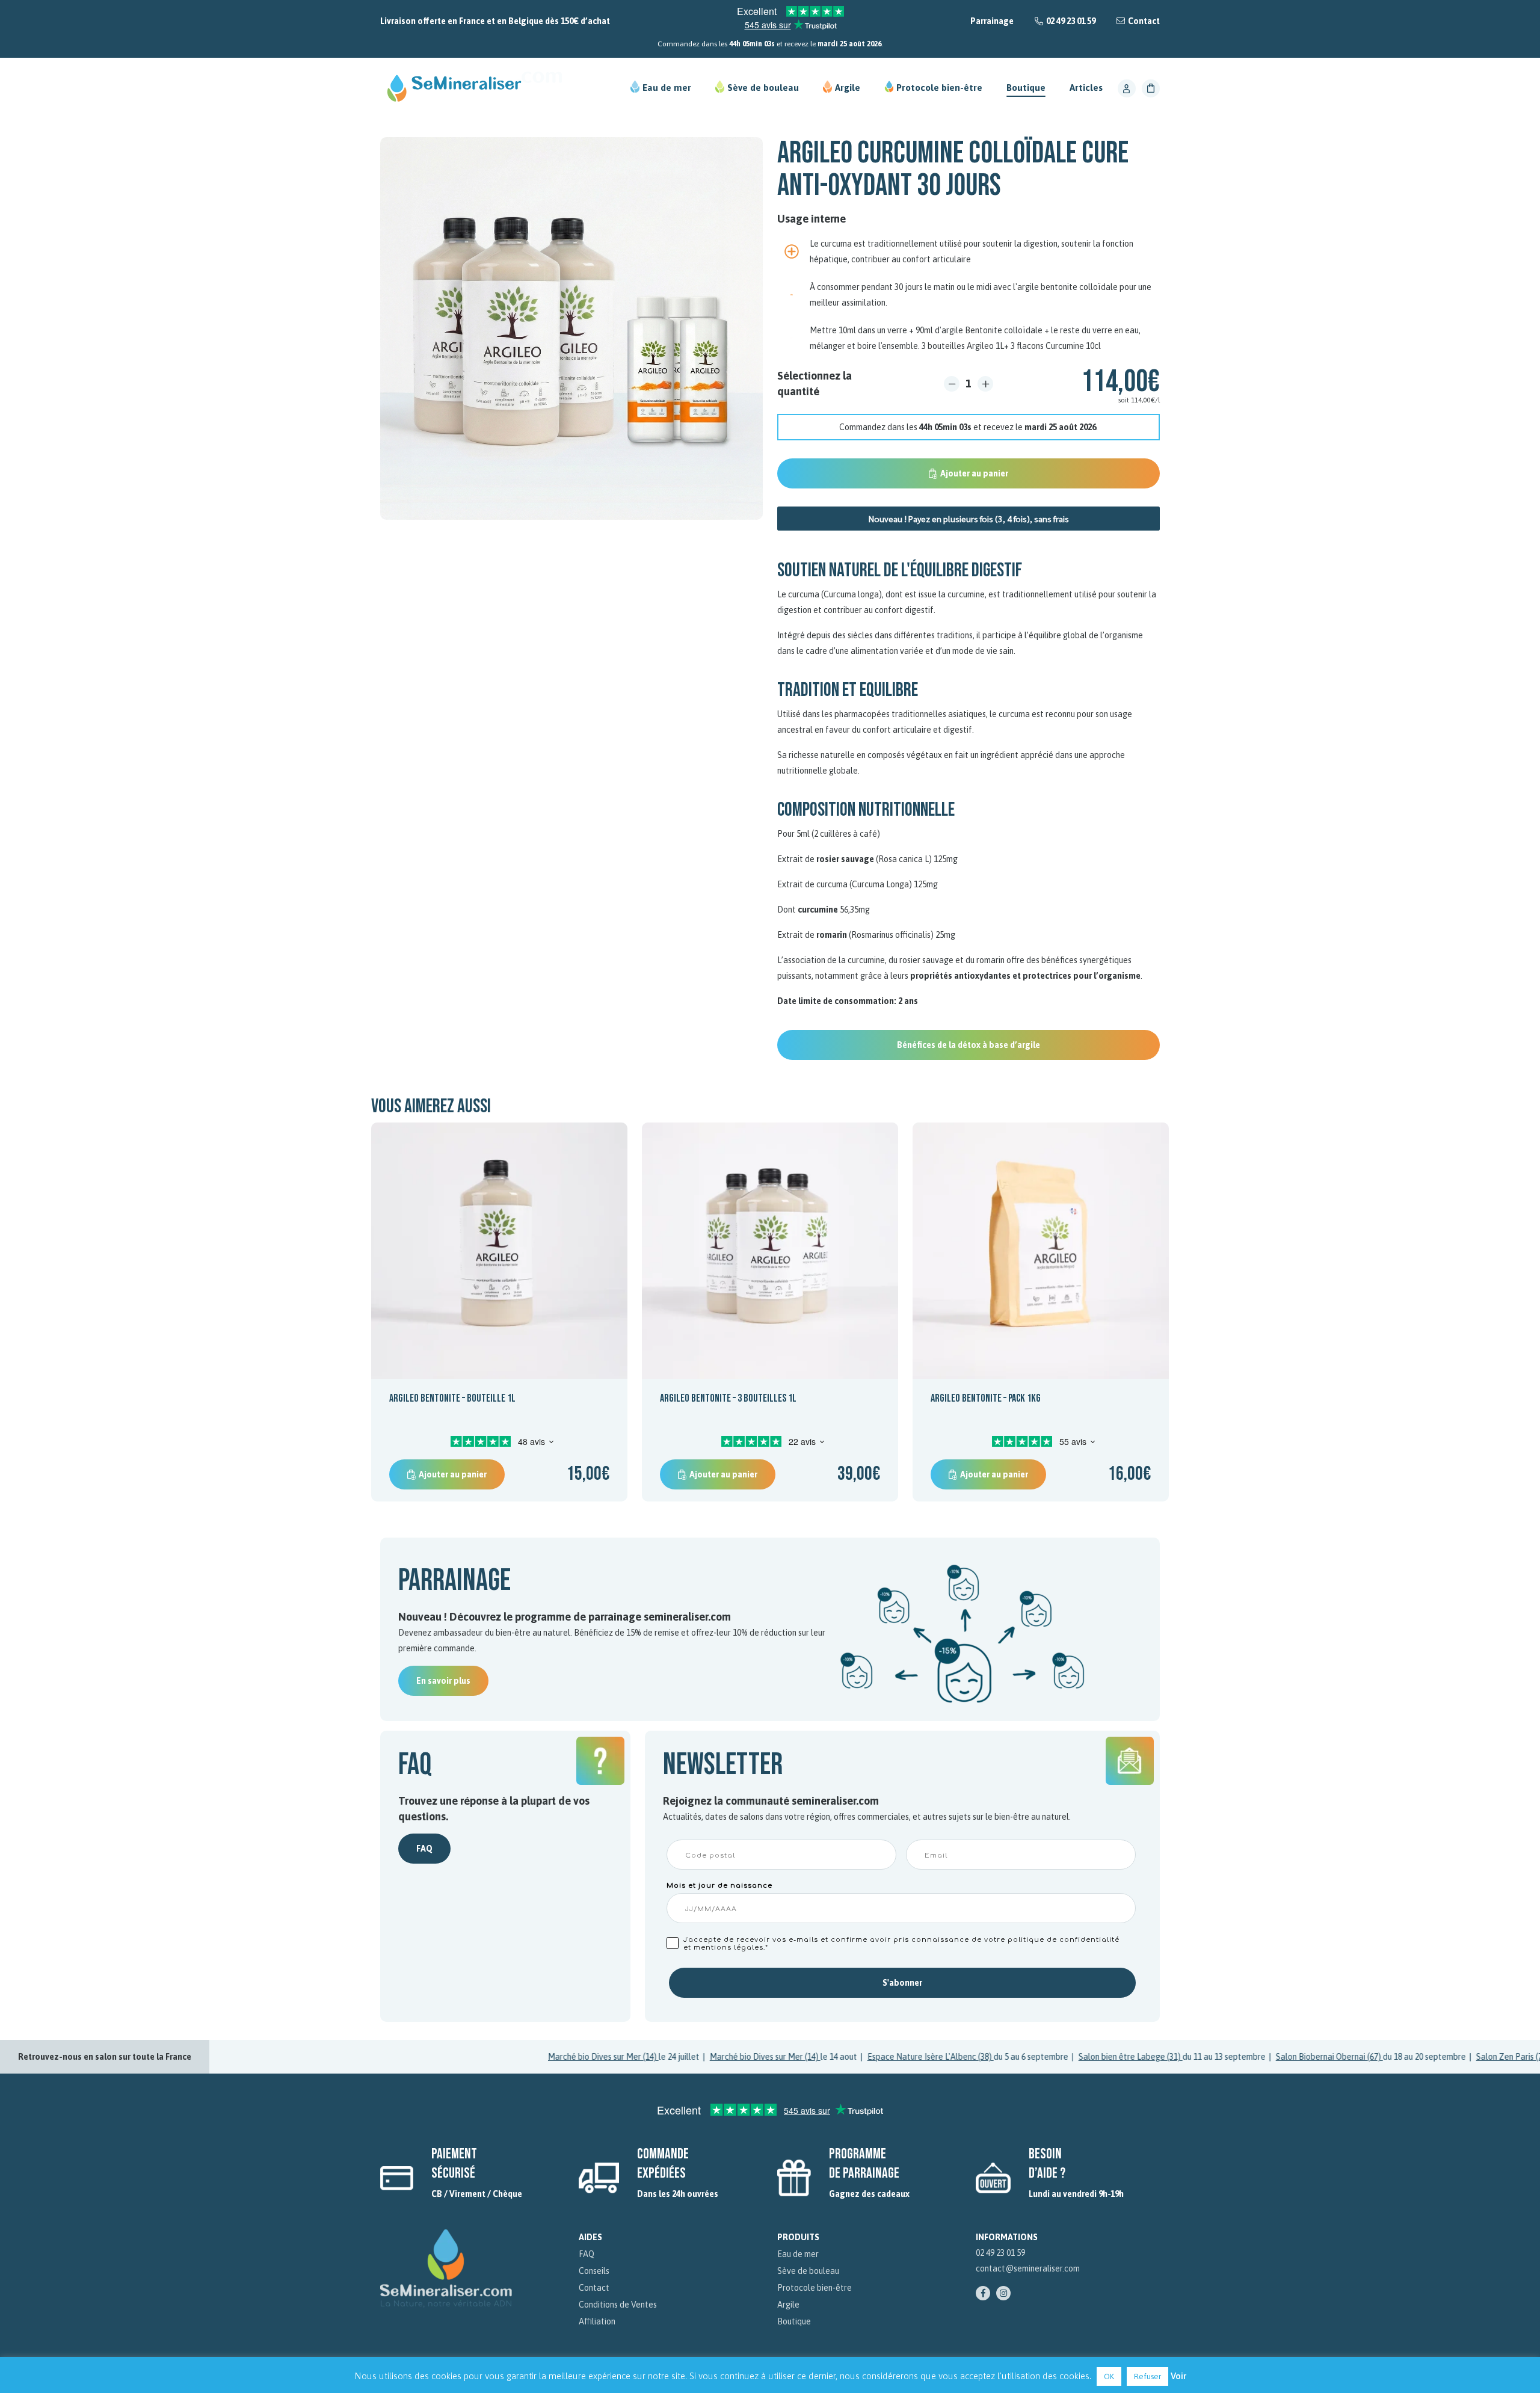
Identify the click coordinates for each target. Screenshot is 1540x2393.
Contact (1144, 21)
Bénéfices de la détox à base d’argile (969, 1045)
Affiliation (597, 2321)
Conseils (594, 2271)
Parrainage (992, 21)
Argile (848, 88)
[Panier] (1151, 88)
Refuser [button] (1147, 2376)
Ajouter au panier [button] (453, 1474)
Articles (1086, 88)
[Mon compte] (1127, 88)
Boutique (1026, 88)
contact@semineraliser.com (1028, 2268)
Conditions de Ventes (618, 2305)
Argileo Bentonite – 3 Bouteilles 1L (728, 1398)
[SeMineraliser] (472, 88)
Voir (1178, 2376)
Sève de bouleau (763, 88)
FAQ (424, 1849)
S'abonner (902, 1983)
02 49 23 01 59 (1071, 21)
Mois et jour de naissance (719, 1886)
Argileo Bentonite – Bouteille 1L (452, 1398)
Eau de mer (667, 88)
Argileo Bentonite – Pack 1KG (986, 1398)
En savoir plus (443, 1681)
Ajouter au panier (974, 473)
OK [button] (1109, 2376)
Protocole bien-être (939, 88)
